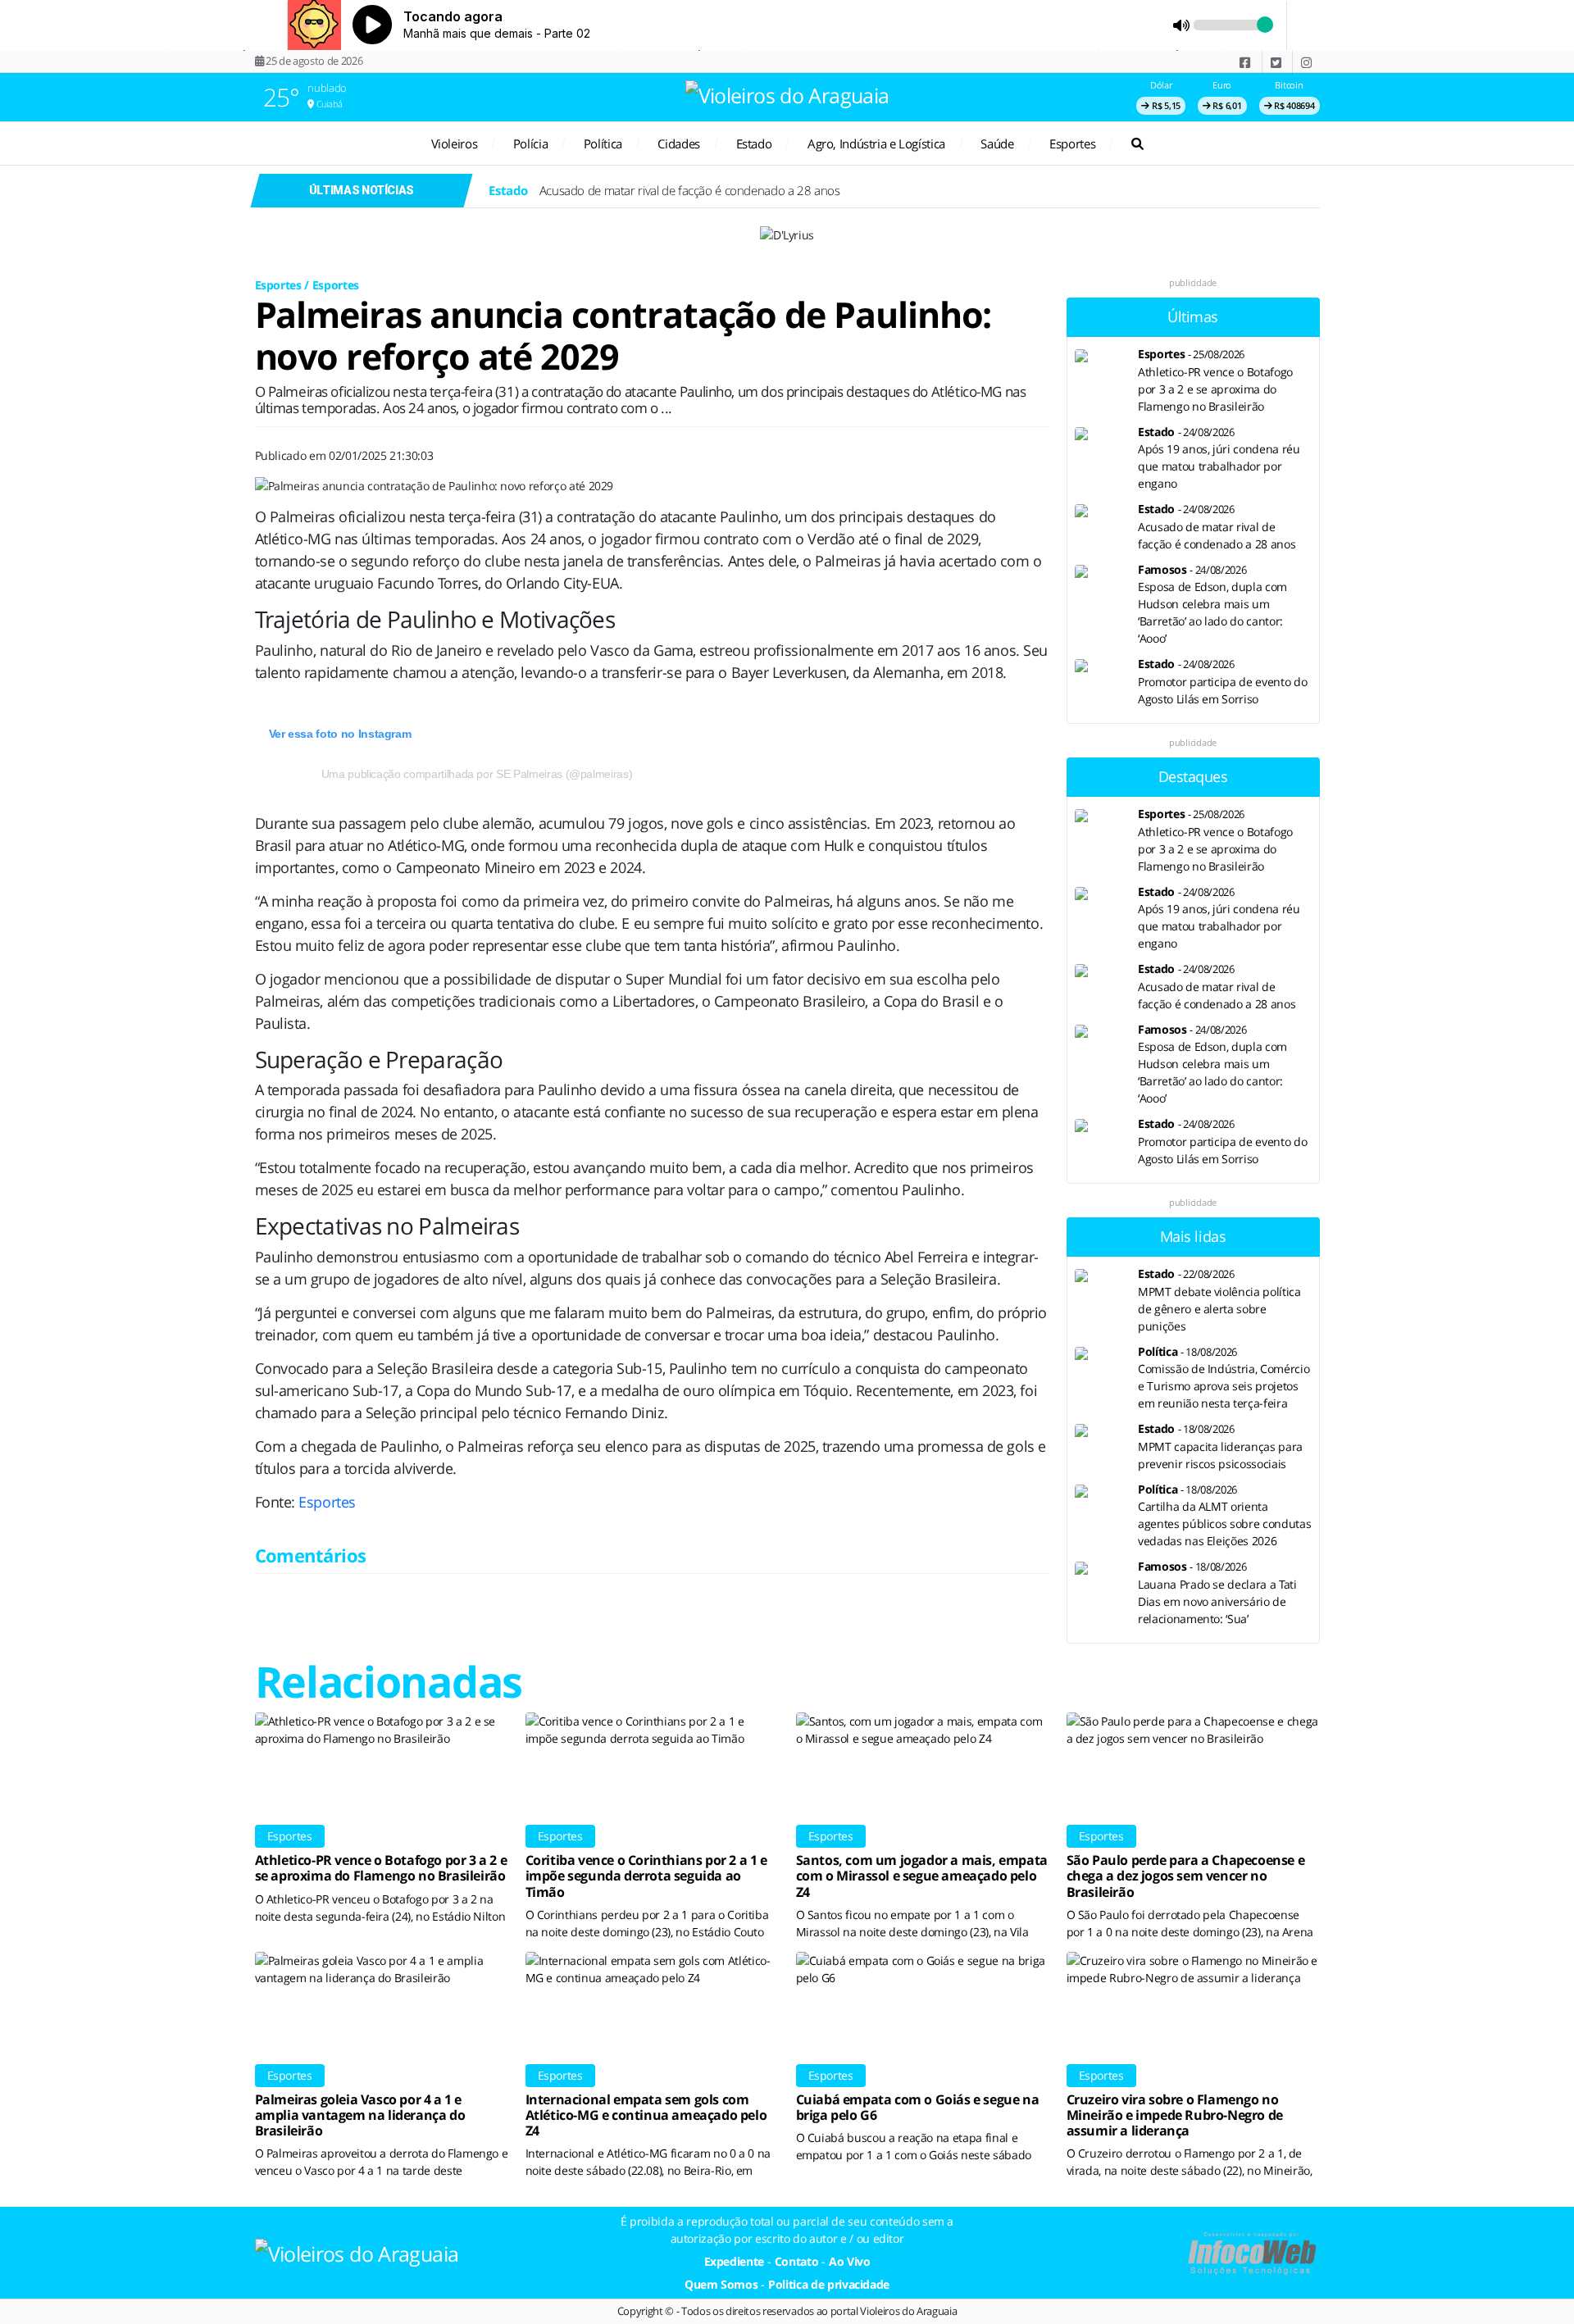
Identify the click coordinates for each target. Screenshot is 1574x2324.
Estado (754, 143)
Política (603, 143)
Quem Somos (721, 2284)
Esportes (1072, 143)
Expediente (735, 2261)
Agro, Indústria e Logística (876, 143)
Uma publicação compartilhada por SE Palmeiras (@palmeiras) (477, 774)
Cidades (678, 143)
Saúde (997, 143)
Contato (797, 2261)
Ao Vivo (850, 2261)
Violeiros (455, 143)
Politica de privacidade (829, 2284)
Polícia (530, 143)
